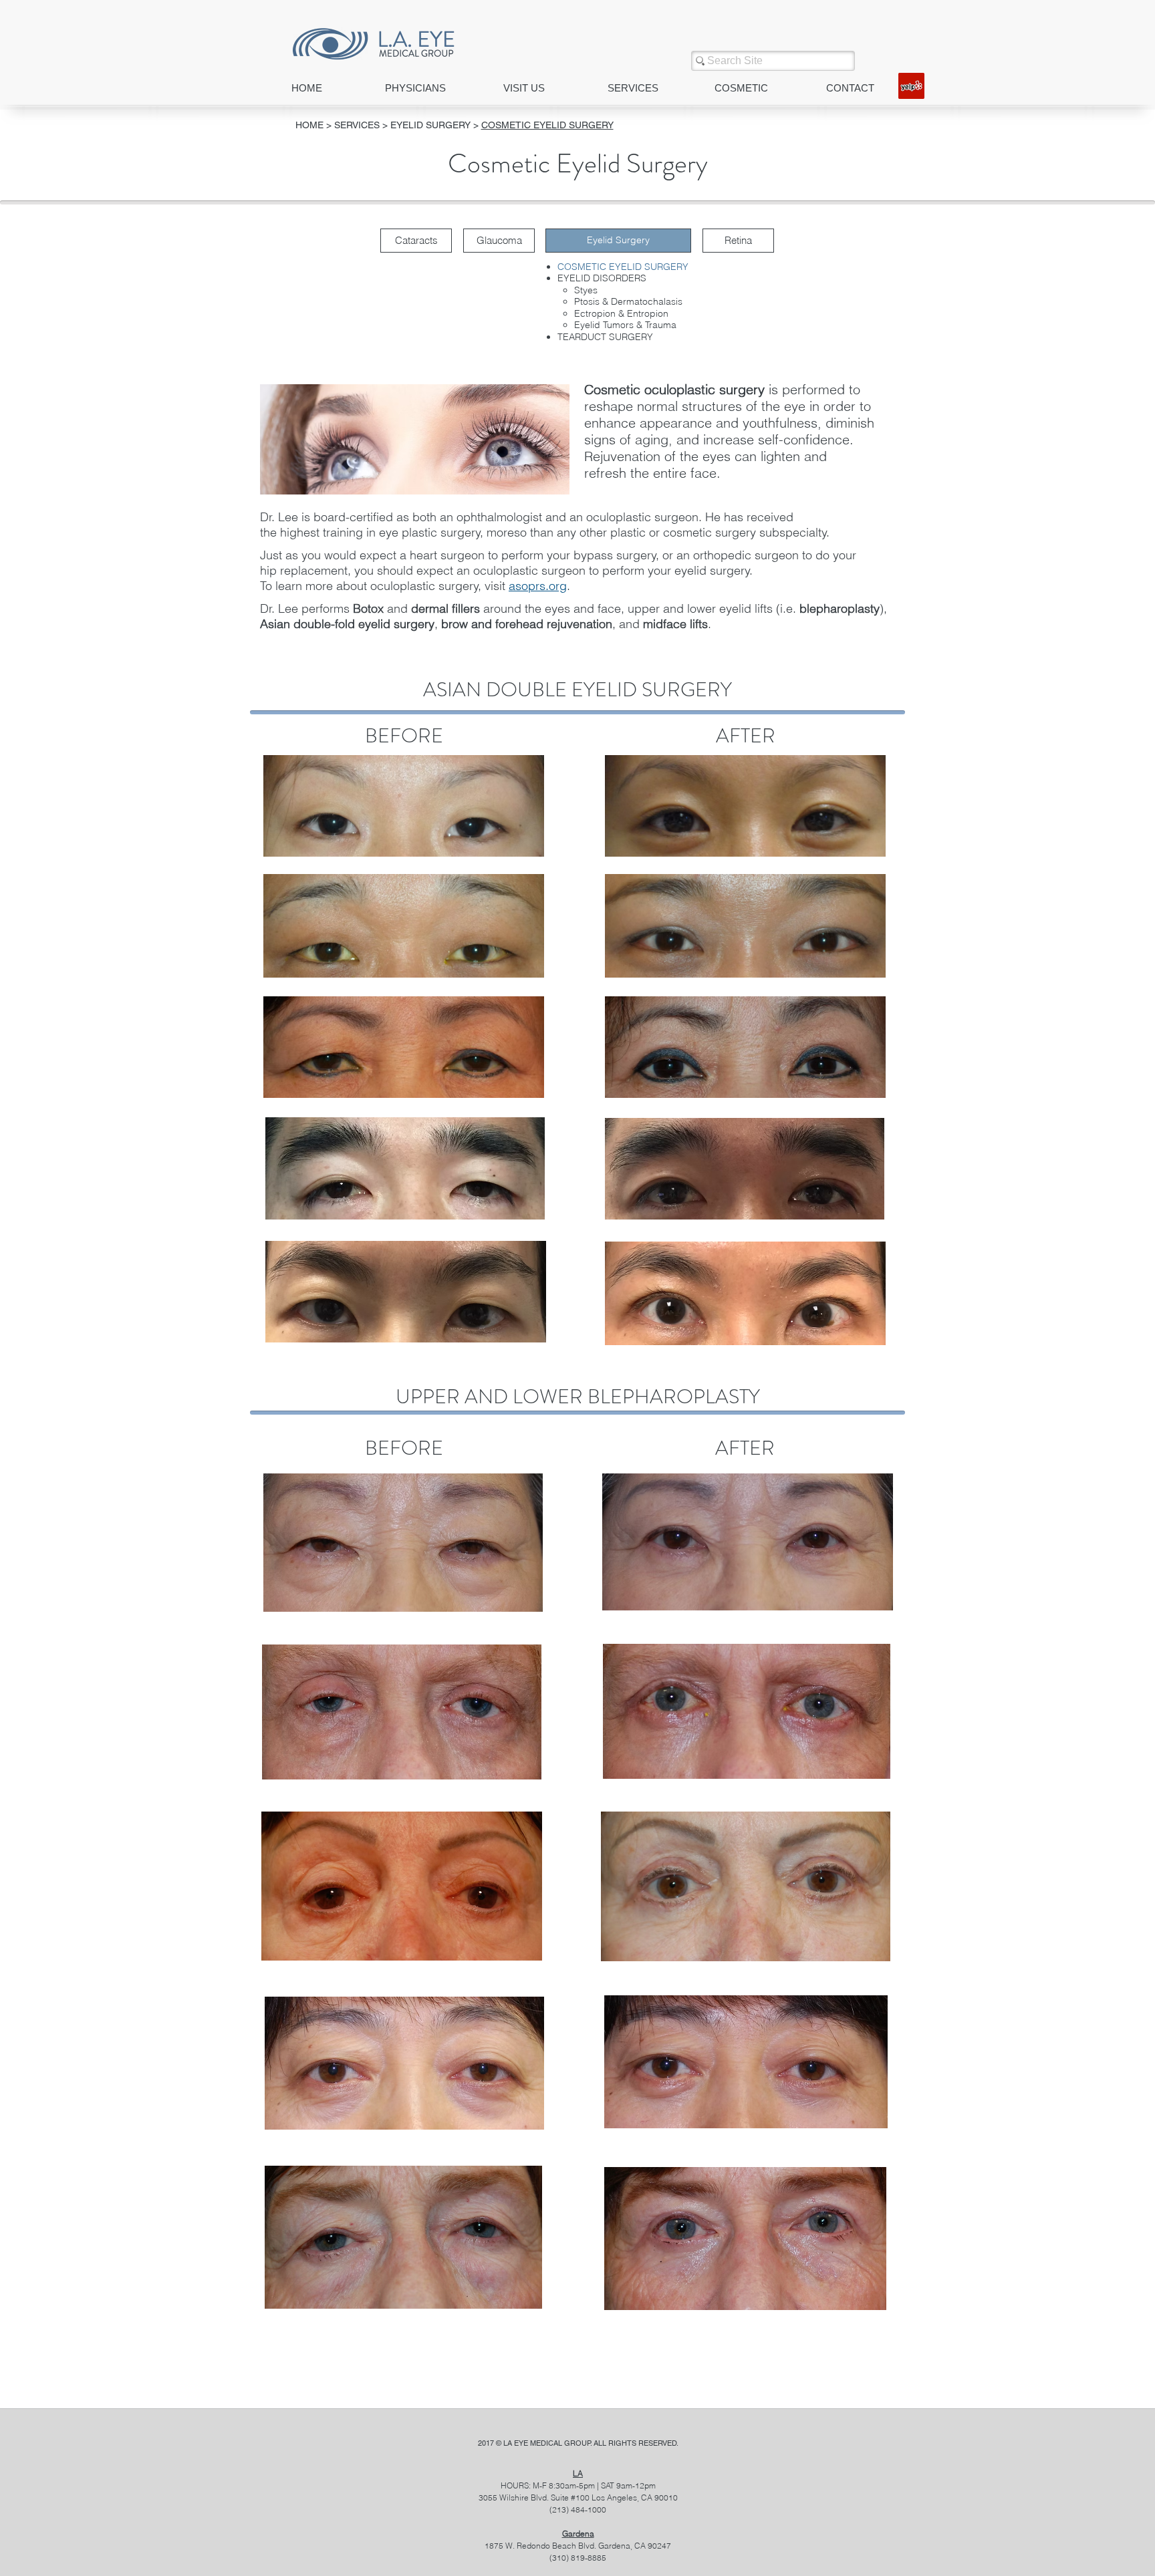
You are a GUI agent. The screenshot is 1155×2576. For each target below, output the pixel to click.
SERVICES (358, 125)
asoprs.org (538, 586)
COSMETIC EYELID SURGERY (547, 125)
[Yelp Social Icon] (911, 86)
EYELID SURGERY (430, 125)
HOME (309, 125)
